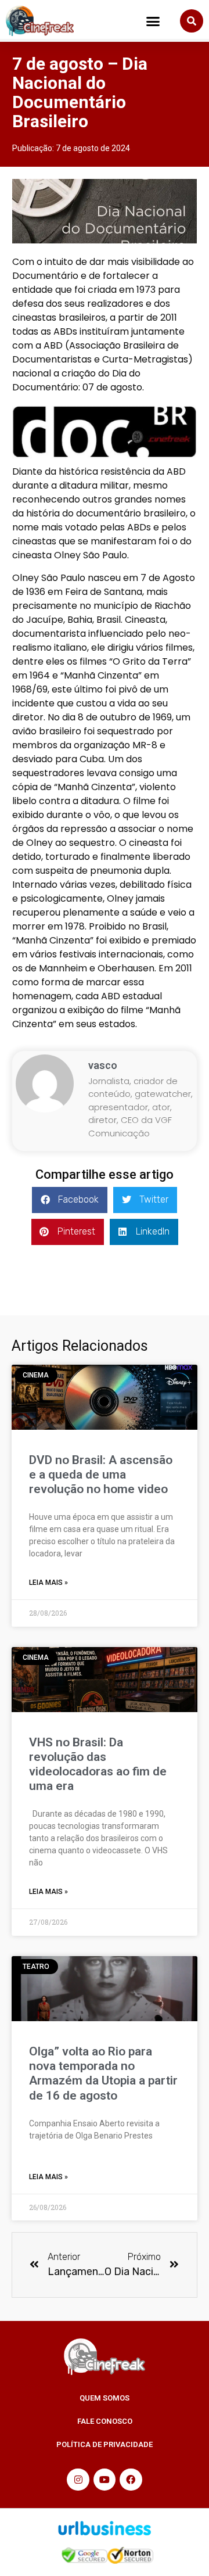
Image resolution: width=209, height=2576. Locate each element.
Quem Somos (105, 2398)
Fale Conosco (105, 2421)
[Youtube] (105, 2480)
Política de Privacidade (105, 2444)
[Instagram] (78, 2480)
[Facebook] (131, 2480)
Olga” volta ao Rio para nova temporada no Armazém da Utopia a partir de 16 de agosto (103, 2073)
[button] (153, 21)
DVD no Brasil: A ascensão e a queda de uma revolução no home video (101, 1474)
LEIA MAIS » (48, 1583)
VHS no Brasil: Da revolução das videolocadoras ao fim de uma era (98, 1764)
